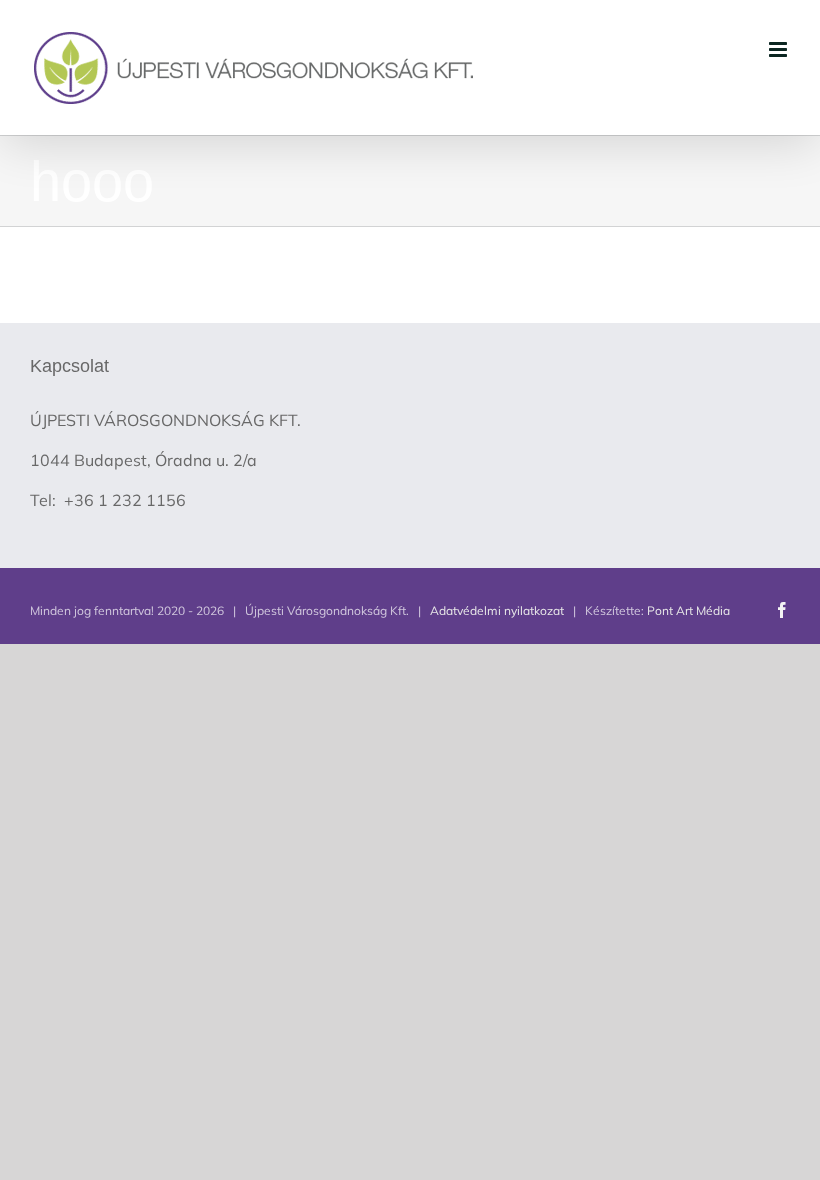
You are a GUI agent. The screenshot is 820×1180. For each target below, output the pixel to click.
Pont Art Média (688, 610)
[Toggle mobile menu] (779, 49)
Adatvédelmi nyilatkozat (497, 610)
